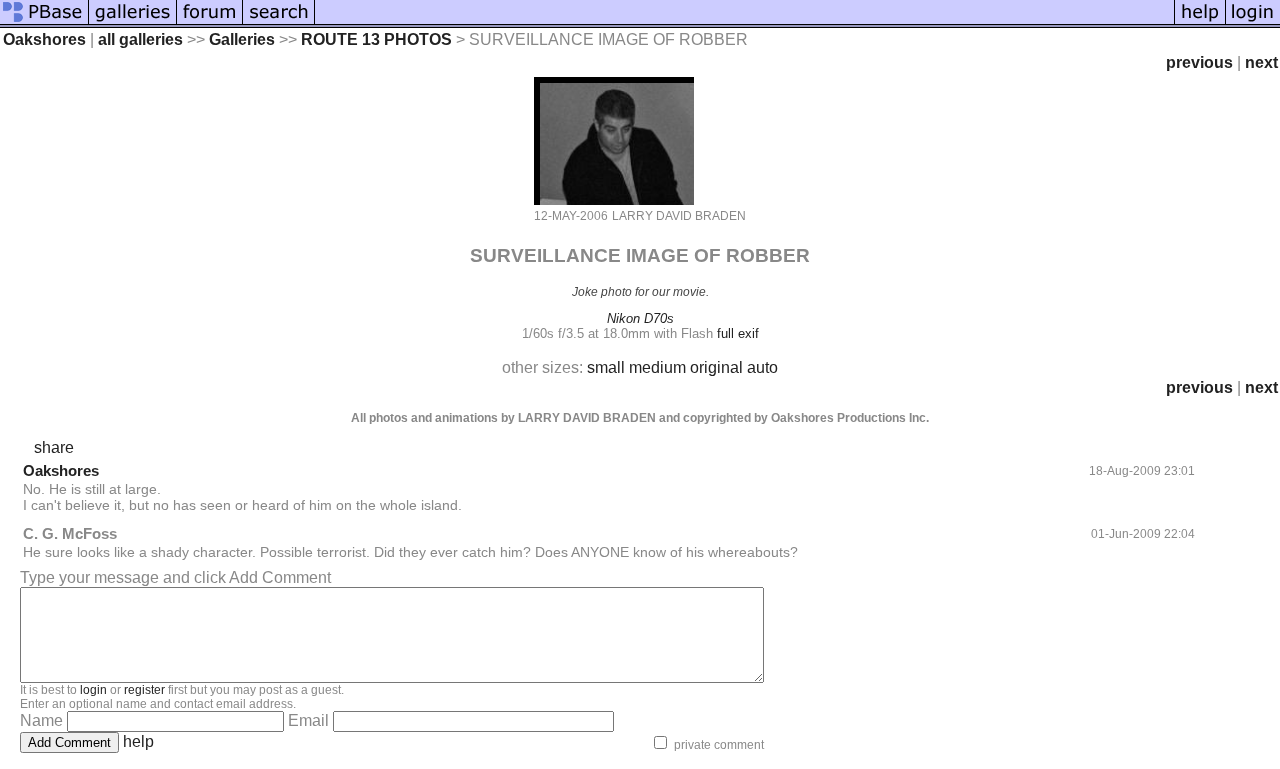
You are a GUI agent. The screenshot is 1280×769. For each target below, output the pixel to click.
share (54, 447)
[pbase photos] (44, 22)
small (606, 367)
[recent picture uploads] (133, 22)
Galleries (242, 39)
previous (1199, 62)
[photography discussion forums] (210, 22)
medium (657, 367)
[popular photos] (744, 22)
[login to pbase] (1253, 22)
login (93, 690)
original (716, 367)
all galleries (140, 39)
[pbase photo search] (279, 22)
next (1261, 62)
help (138, 741)
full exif (738, 333)
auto (762, 367)
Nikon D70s (640, 318)
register (144, 690)
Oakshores (44, 39)
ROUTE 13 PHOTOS (376, 39)
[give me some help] (1200, 22)
